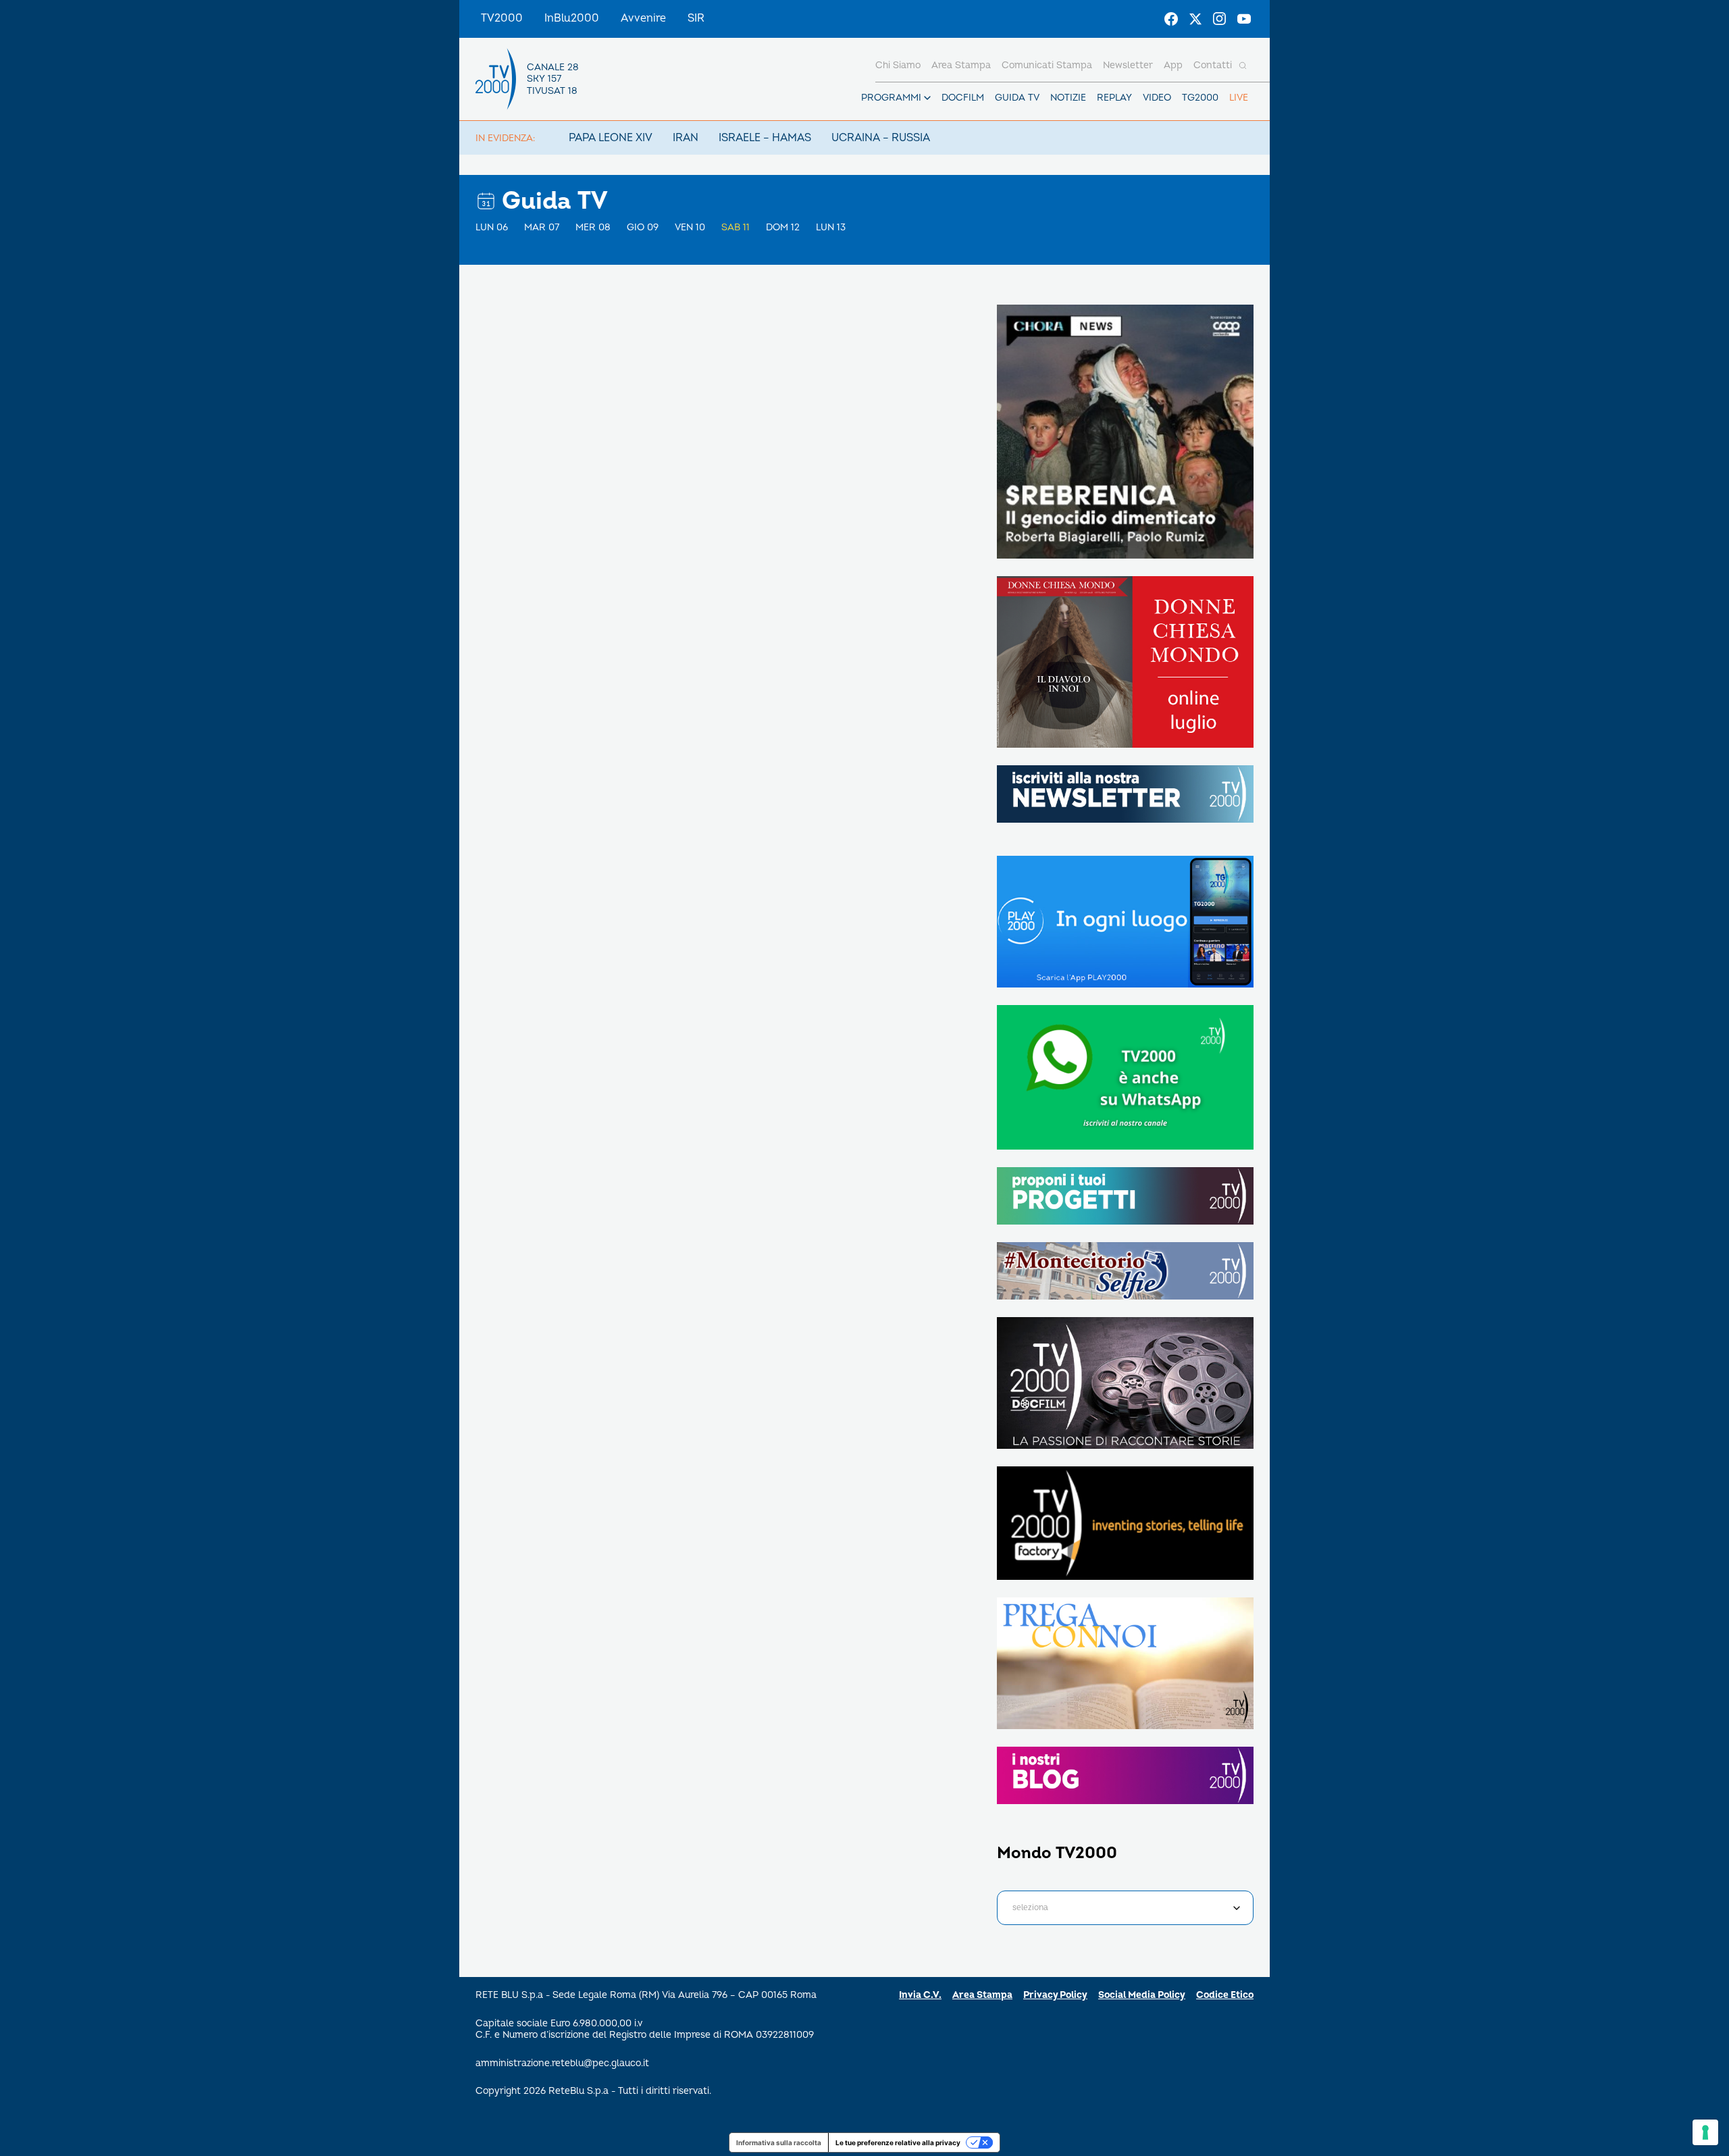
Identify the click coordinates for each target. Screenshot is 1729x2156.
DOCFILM (963, 98)
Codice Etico (1225, 1995)
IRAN (686, 138)
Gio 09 (643, 227)
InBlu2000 (572, 18)
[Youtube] (1244, 19)
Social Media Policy (1142, 1995)
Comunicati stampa (1047, 65)
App (1173, 65)
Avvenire (643, 18)
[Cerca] (1243, 66)
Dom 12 (783, 227)
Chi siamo (898, 65)
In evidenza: (505, 138)
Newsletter (1128, 65)
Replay (1114, 98)
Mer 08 (593, 227)
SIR (696, 18)
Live (1239, 98)
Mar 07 (542, 227)
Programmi (891, 98)
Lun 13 (831, 227)
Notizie (1068, 98)
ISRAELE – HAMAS (765, 138)
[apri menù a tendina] (927, 98)
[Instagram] (1220, 19)
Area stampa (961, 65)
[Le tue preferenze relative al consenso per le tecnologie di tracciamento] (1705, 2132)
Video (1157, 98)
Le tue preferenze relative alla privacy (898, 2142)
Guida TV (1017, 98)
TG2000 (1200, 98)
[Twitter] (1195, 19)
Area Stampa (982, 1995)
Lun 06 (492, 227)
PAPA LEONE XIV (611, 138)
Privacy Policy (1055, 1995)
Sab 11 (736, 227)
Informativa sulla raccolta (779, 2142)
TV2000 (502, 18)
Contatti (1213, 65)
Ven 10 (690, 227)
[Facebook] (1171, 19)
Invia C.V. (920, 1995)
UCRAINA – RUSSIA (881, 138)
